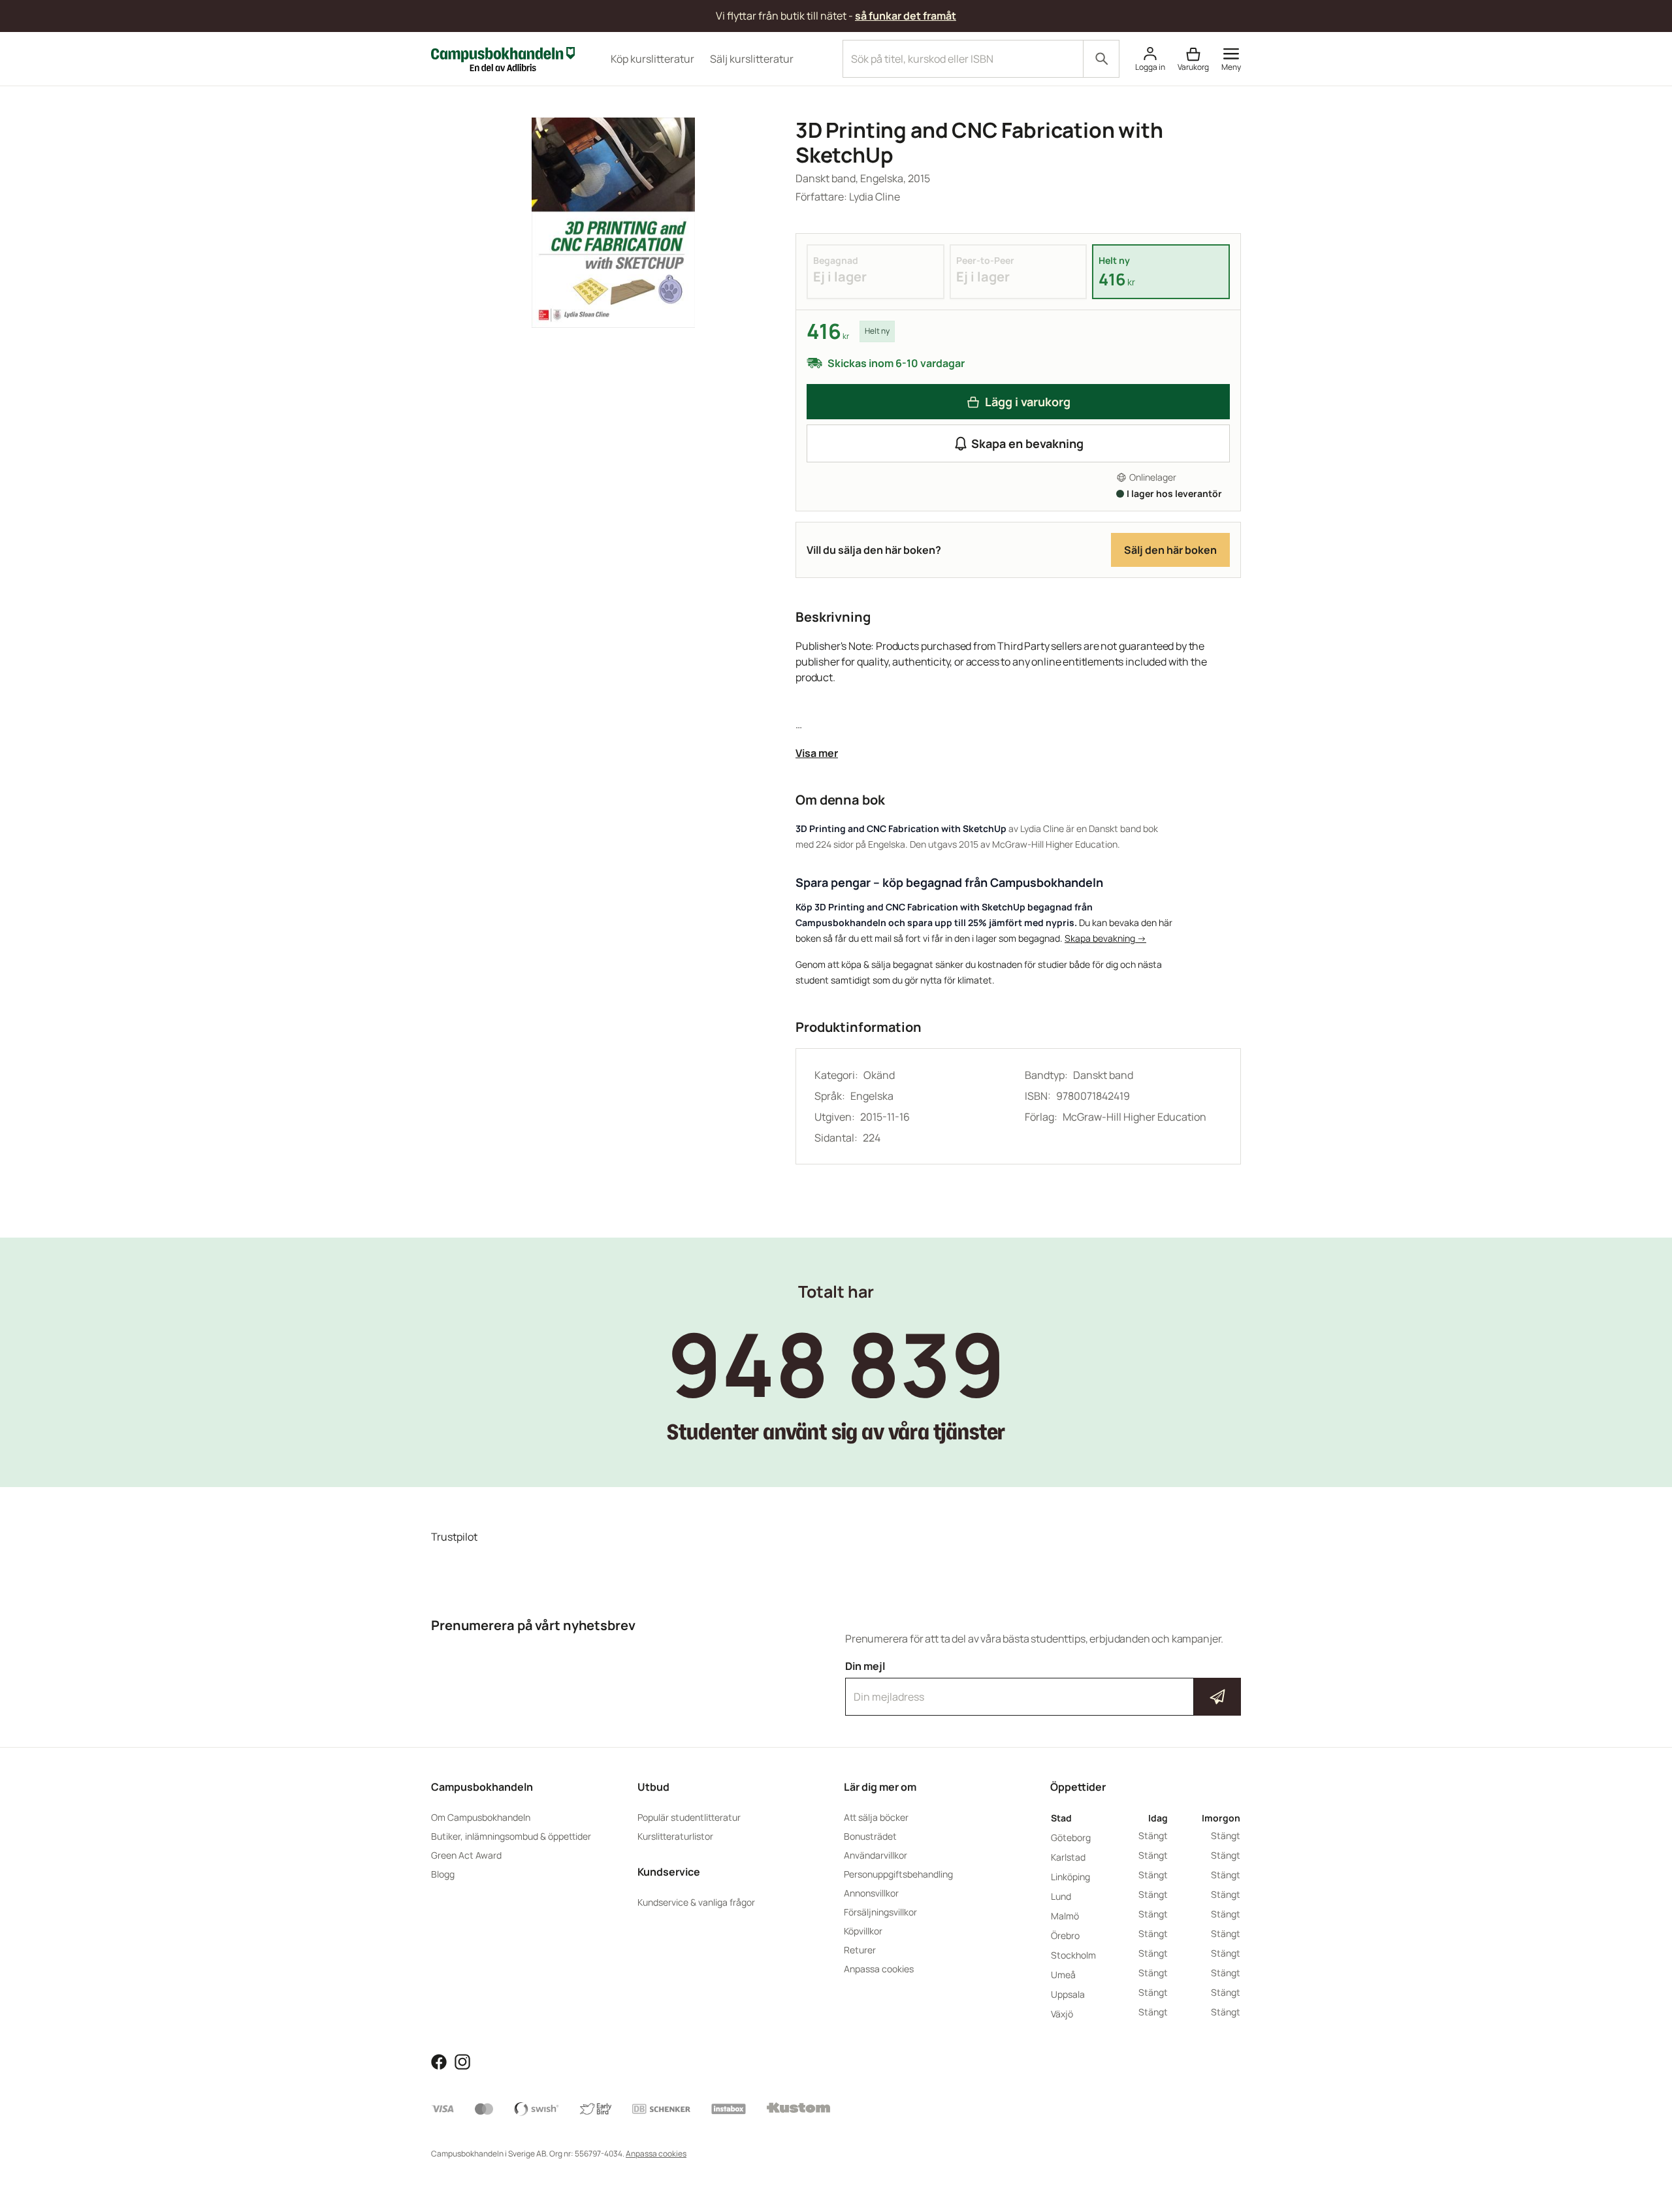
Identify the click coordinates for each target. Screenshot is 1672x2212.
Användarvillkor (876, 1855)
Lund (1061, 1896)
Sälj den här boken (1170, 550)
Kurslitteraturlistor (675, 1836)
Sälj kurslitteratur (752, 59)
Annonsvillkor (871, 1893)
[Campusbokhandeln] (503, 57)
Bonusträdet (870, 1836)
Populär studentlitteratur (689, 1817)
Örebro (1065, 1935)
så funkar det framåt (906, 16)
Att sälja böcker (876, 1817)
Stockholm (1073, 1955)
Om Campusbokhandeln (481, 1817)
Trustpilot (454, 1537)
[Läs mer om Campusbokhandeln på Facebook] (439, 2060)
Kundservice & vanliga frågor (696, 1902)
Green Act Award (466, 1855)
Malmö (1065, 1916)
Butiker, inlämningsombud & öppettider (511, 1836)
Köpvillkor (863, 1931)
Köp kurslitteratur (652, 59)
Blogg (443, 1874)
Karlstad (1068, 1857)
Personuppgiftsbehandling (898, 1874)
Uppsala (1068, 1994)
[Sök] (1101, 59)
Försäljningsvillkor (880, 1912)
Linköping (1070, 1877)
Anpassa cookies (879, 1969)
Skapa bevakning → (1105, 938)
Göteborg (1071, 1837)
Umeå (1063, 1975)
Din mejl (1043, 1685)
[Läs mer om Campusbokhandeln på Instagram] (462, 2060)
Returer (860, 1950)
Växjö (1062, 2014)
